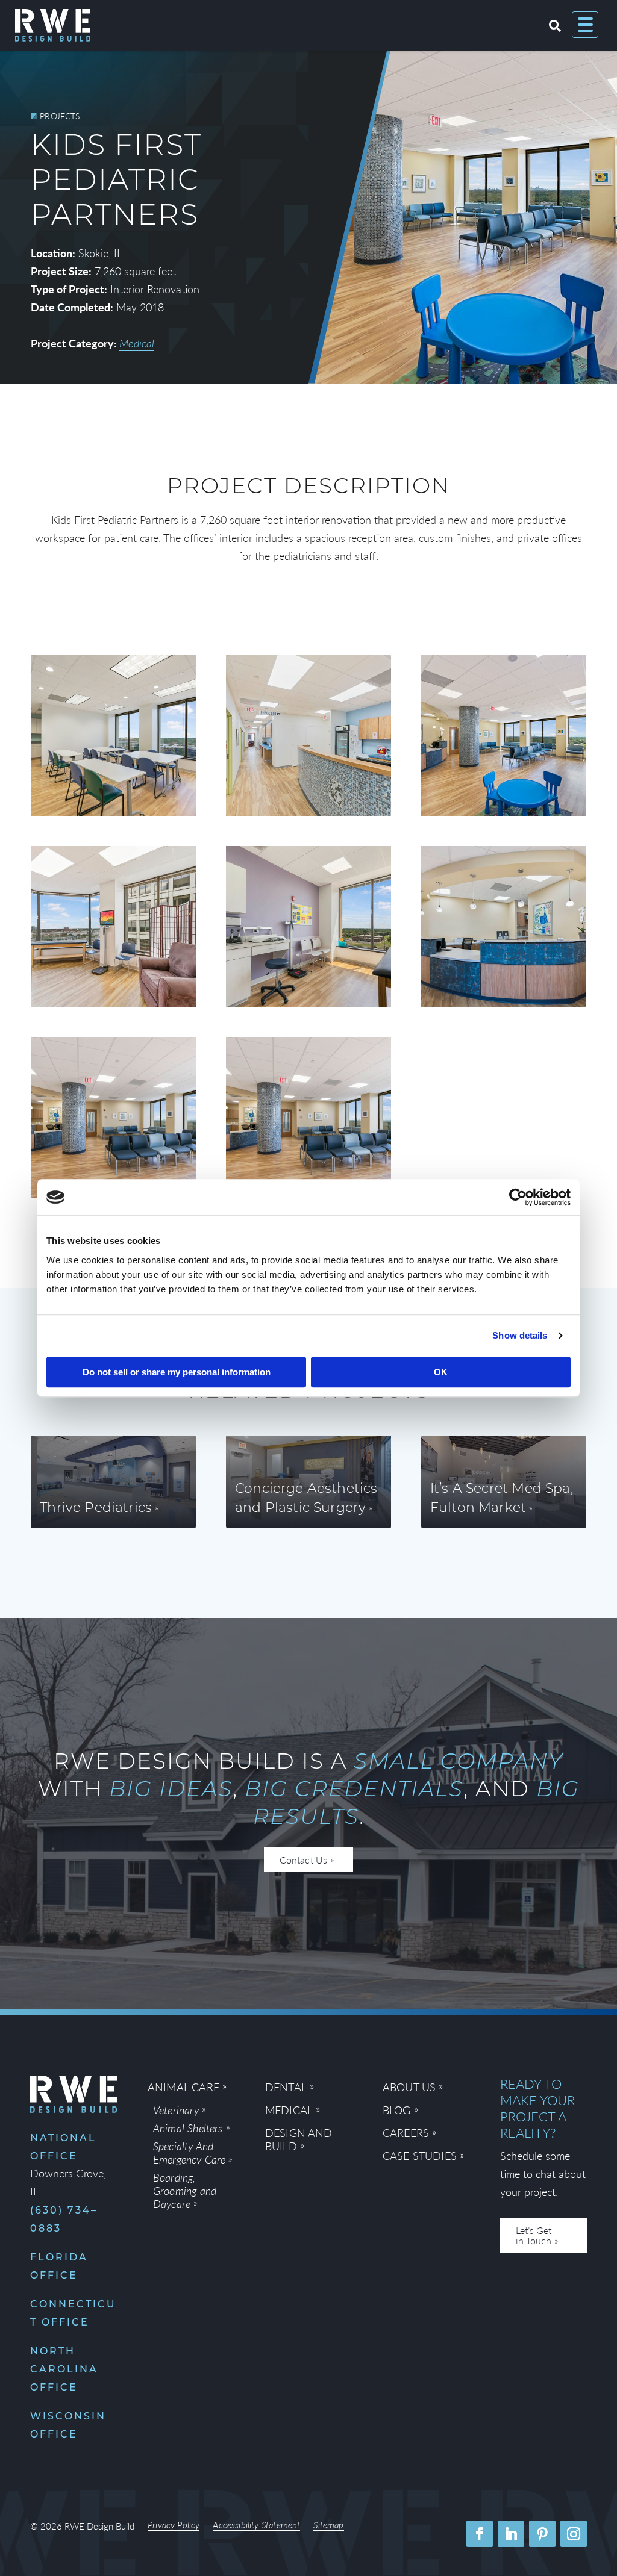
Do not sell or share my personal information (177, 1372)
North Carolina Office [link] (64, 2370)
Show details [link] (520, 1335)
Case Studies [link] (420, 2156)
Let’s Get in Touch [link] (534, 2235)
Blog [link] (397, 2110)
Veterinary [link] (176, 2110)
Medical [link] (137, 343)
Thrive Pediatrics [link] (96, 1509)
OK (441, 1372)
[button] (480, 2534)
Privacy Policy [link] (174, 2526)
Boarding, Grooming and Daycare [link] (185, 2191)
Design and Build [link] (299, 2140)
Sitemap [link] (328, 2526)
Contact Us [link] (303, 1860)
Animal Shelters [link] (188, 2128)
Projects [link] (60, 116)
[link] (518, 1197)
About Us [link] (409, 2087)
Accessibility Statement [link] (256, 2526)
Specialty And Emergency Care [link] (189, 2153)
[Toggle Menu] (585, 25)
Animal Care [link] (183, 2087)
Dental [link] (286, 2087)
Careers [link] (406, 2133)
